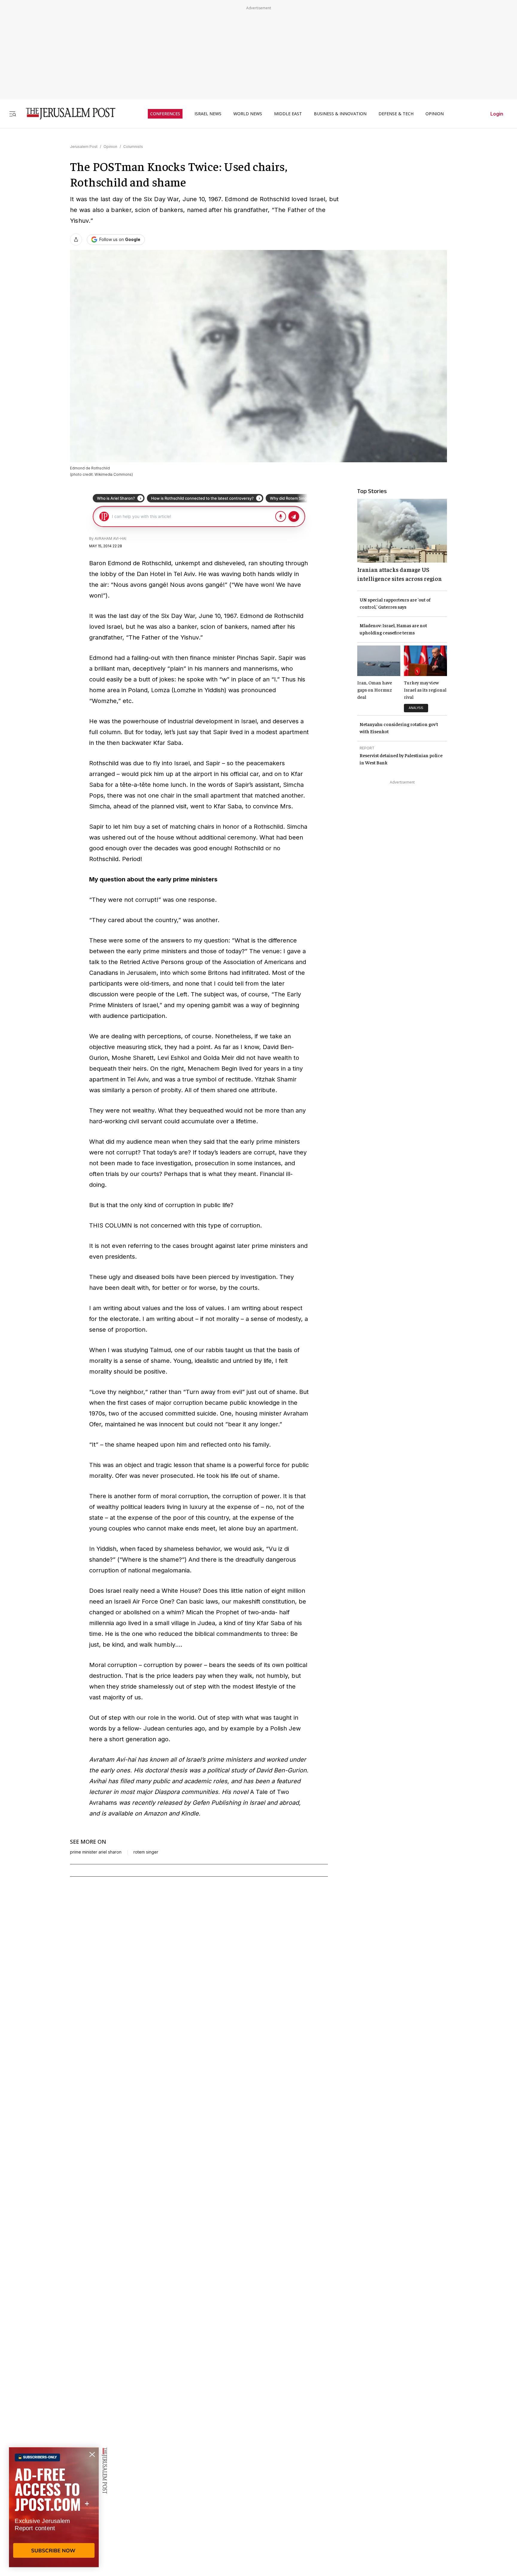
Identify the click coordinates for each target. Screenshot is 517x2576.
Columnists (133, 147)
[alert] (54, 2507)
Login (497, 114)
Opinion (110, 147)
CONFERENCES (165, 114)
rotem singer (146, 1852)
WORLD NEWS (248, 114)
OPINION (435, 114)
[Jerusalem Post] (67, 114)
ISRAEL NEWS (208, 114)
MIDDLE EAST (288, 114)
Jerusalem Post (84, 147)
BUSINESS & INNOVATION (340, 114)
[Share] (76, 240)
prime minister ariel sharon (96, 1852)
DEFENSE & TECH (396, 114)
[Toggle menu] (13, 114)
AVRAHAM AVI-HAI (110, 538)
